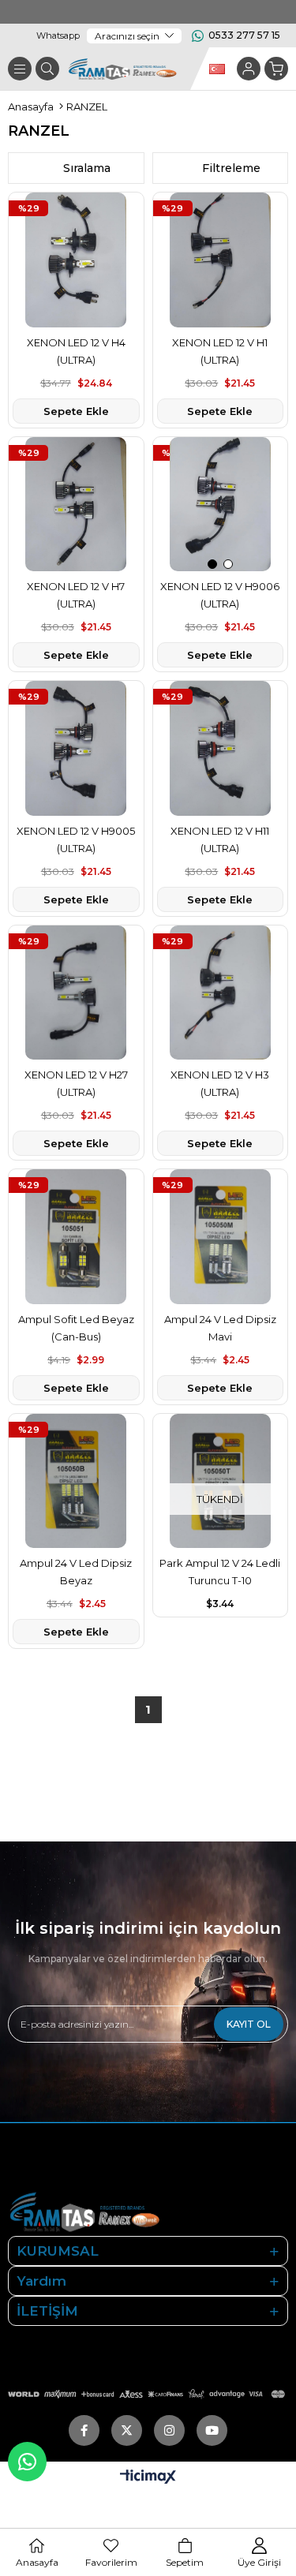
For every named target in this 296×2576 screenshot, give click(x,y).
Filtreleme (231, 168)
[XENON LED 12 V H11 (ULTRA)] (221, 748)
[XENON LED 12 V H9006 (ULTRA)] (221, 505)
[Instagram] (169, 2430)
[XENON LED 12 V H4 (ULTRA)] (76, 260)
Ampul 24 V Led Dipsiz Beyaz (76, 1572)
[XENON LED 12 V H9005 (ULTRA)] (76, 748)
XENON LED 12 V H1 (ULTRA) (220, 351)
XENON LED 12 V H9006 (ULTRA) (220, 595)
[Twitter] (127, 2430)
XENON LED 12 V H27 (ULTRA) (76, 1083)
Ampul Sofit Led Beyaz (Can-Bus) (76, 1328)
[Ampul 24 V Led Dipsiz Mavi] (221, 1237)
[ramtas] (112, 2211)
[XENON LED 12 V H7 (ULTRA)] (76, 505)
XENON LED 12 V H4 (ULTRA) (76, 351)
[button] (212, 564)
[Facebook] (84, 2430)
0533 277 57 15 (244, 35)
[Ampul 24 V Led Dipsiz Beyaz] (76, 1481)
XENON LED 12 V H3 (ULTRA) (220, 1083)
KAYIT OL (249, 2024)
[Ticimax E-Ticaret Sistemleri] (148, 2478)
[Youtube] (212, 2430)
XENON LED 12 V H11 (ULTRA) (220, 839)
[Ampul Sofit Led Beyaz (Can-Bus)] (76, 1237)
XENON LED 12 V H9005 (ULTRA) (76, 839)
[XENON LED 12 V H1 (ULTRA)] (221, 260)
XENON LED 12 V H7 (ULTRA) (76, 595)
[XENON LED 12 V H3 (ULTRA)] (221, 993)
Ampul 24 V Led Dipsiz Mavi (220, 1328)
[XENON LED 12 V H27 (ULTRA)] (76, 993)
